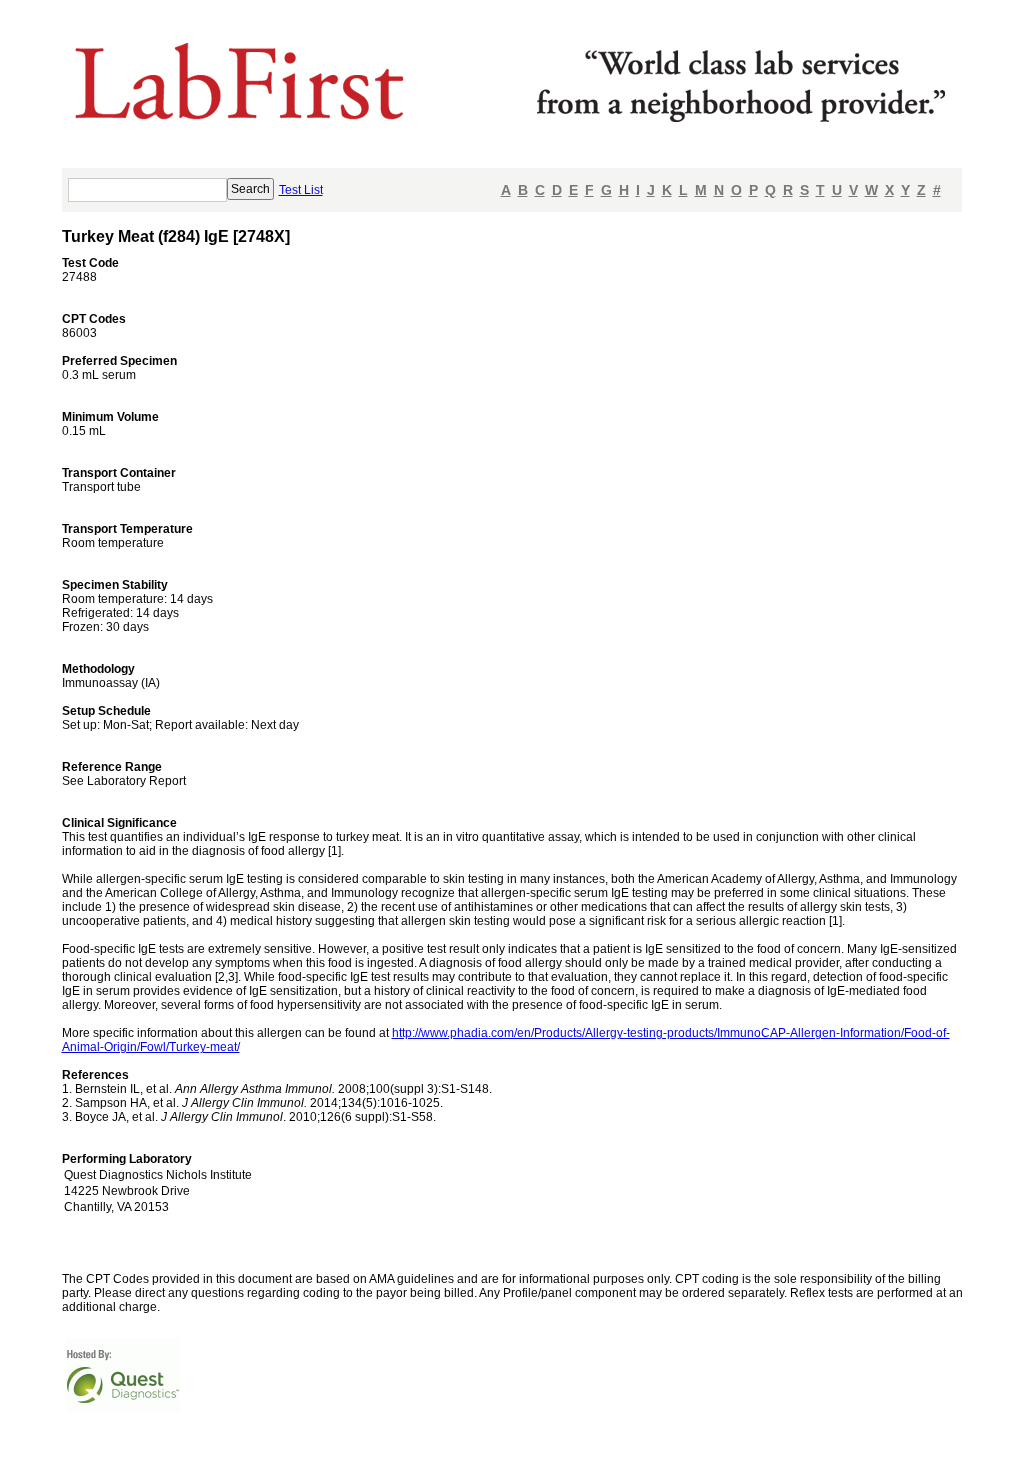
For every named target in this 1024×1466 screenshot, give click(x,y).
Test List (301, 190)
